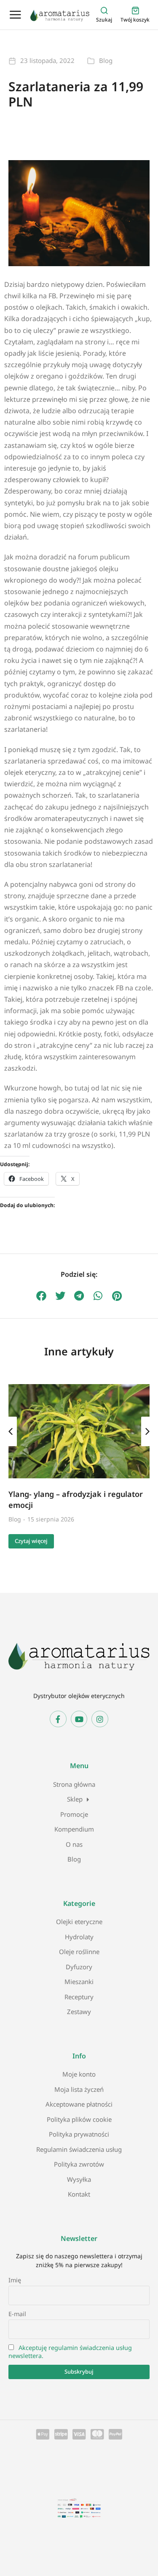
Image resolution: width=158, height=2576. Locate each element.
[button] (41, 1296)
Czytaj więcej (31, 1541)
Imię (15, 2280)
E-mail (17, 2314)
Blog (106, 60)
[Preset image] (79, 1431)
